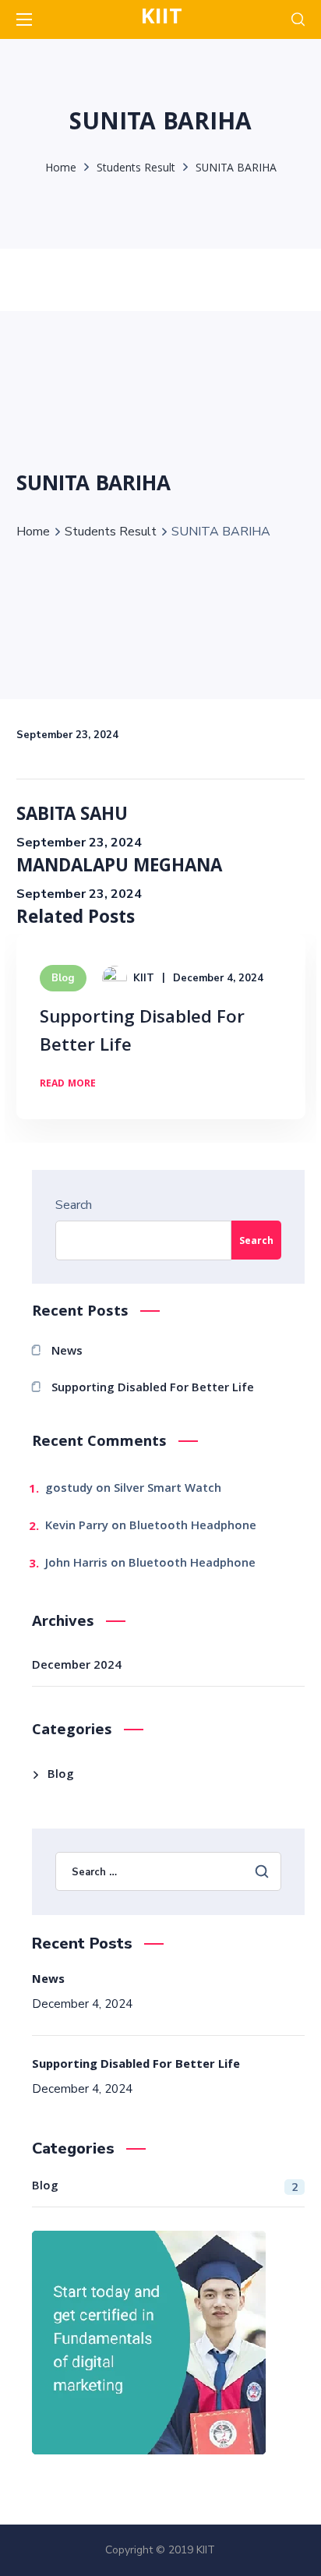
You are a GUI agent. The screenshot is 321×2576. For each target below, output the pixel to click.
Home (61, 169)
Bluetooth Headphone (193, 1527)
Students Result (136, 169)
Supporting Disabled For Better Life (142, 1033)
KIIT (144, 978)
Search (74, 1205)
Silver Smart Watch (168, 1489)
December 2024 (77, 1666)
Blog (63, 978)
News (67, 1352)
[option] (161, 1038)
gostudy (69, 1489)
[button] (298, 19)
